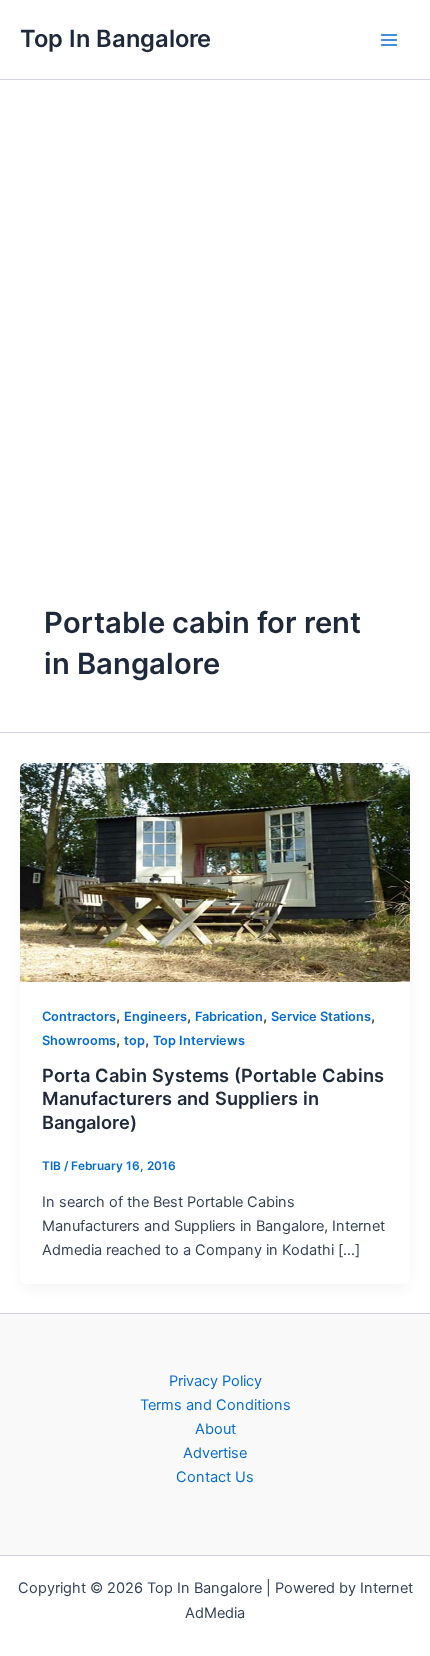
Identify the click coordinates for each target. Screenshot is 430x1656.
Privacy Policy (215, 1381)
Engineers (155, 1016)
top (134, 1040)
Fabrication (229, 1016)
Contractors (79, 1016)
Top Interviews (199, 1040)
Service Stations (321, 1016)
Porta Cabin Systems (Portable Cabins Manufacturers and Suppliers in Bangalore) (213, 1098)
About (215, 1429)
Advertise (215, 1453)
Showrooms (79, 1040)
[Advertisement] (215, 305)
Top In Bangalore (115, 38)
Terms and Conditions (215, 1405)
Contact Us (215, 1477)
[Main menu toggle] (389, 40)
